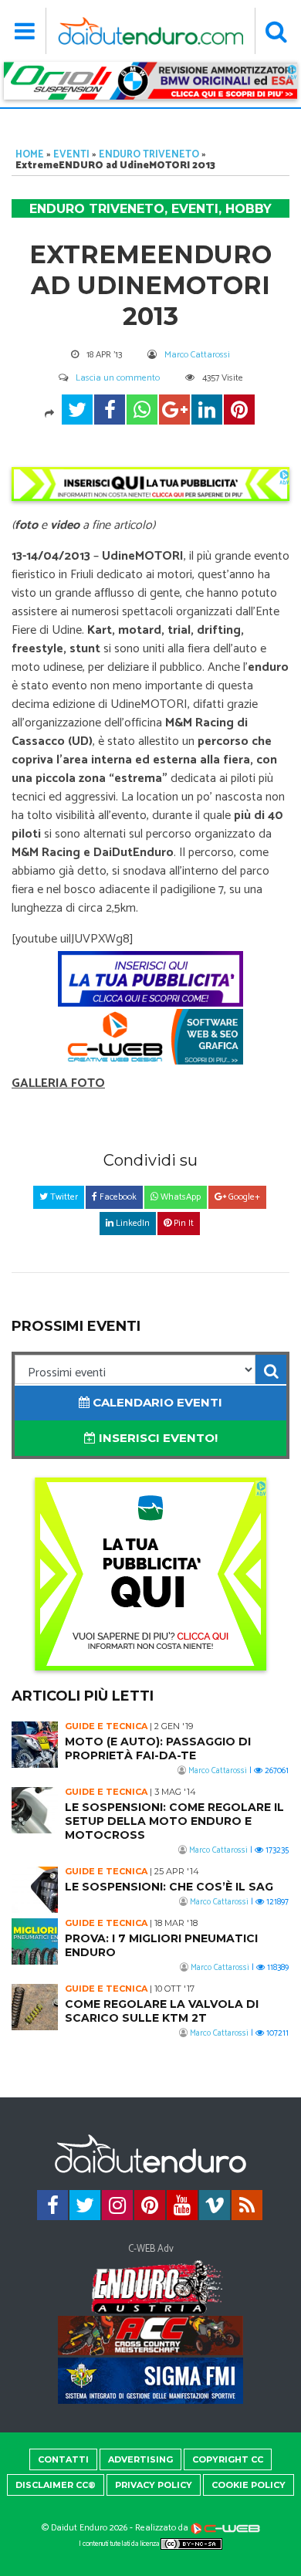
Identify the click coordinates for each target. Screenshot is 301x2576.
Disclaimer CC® (56, 2485)
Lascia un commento (118, 378)
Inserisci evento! (157, 1438)
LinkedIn (132, 1223)
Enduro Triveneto (149, 155)
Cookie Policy (249, 2485)
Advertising (140, 2459)
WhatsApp (179, 1197)
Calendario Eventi (156, 1402)
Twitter (63, 1197)
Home (30, 155)
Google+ (243, 1197)
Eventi (71, 155)
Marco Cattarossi (197, 355)
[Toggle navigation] (25, 31)
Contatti (63, 2459)
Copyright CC (228, 2459)
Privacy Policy (154, 2485)
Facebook (117, 1197)
